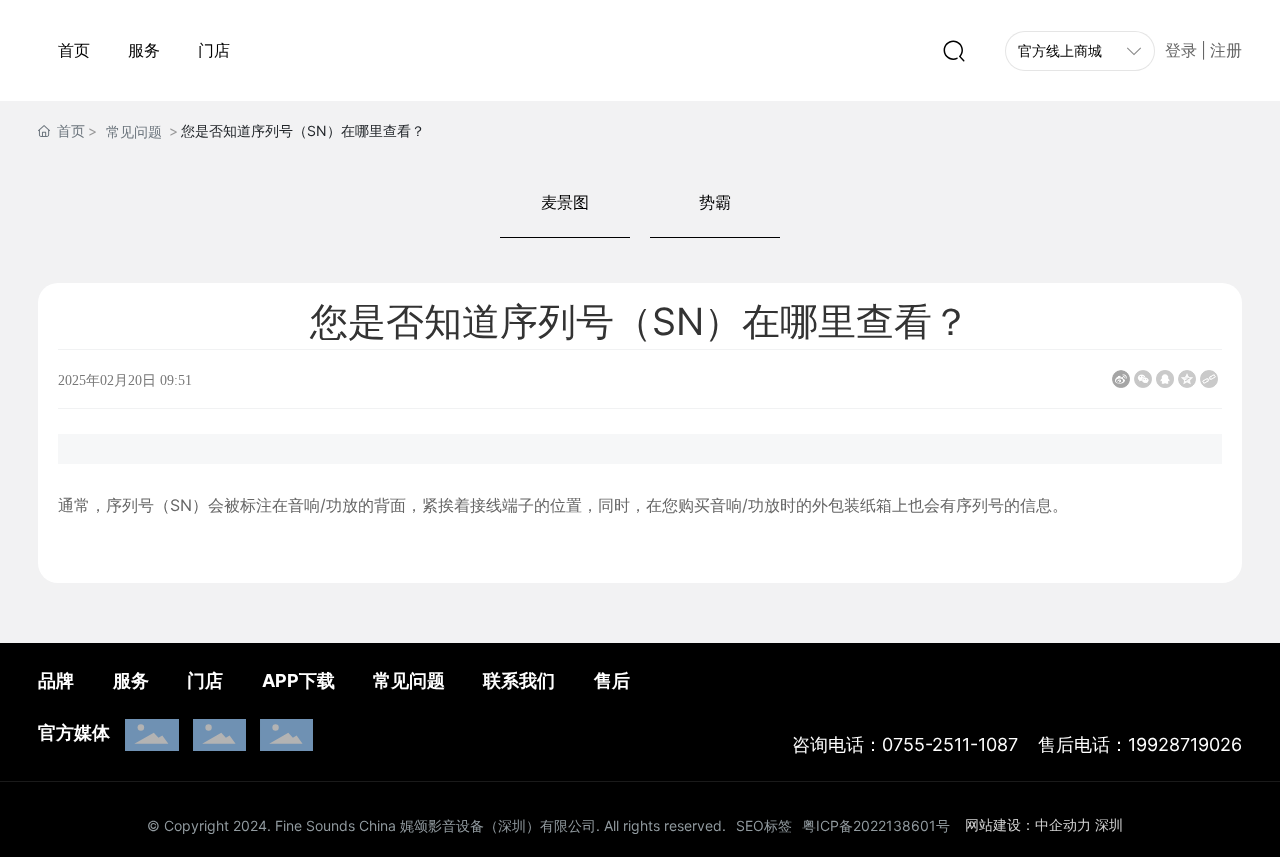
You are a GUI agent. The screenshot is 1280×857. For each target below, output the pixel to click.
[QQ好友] (1165, 379)
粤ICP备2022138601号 (876, 825)
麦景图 (565, 202)
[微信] (1143, 379)
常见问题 (134, 131)
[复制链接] (1209, 379)
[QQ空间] (1187, 379)
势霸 (715, 202)
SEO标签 (764, 825)
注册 (1226, 50)
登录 (1183, 50)
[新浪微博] (1121, 379)
